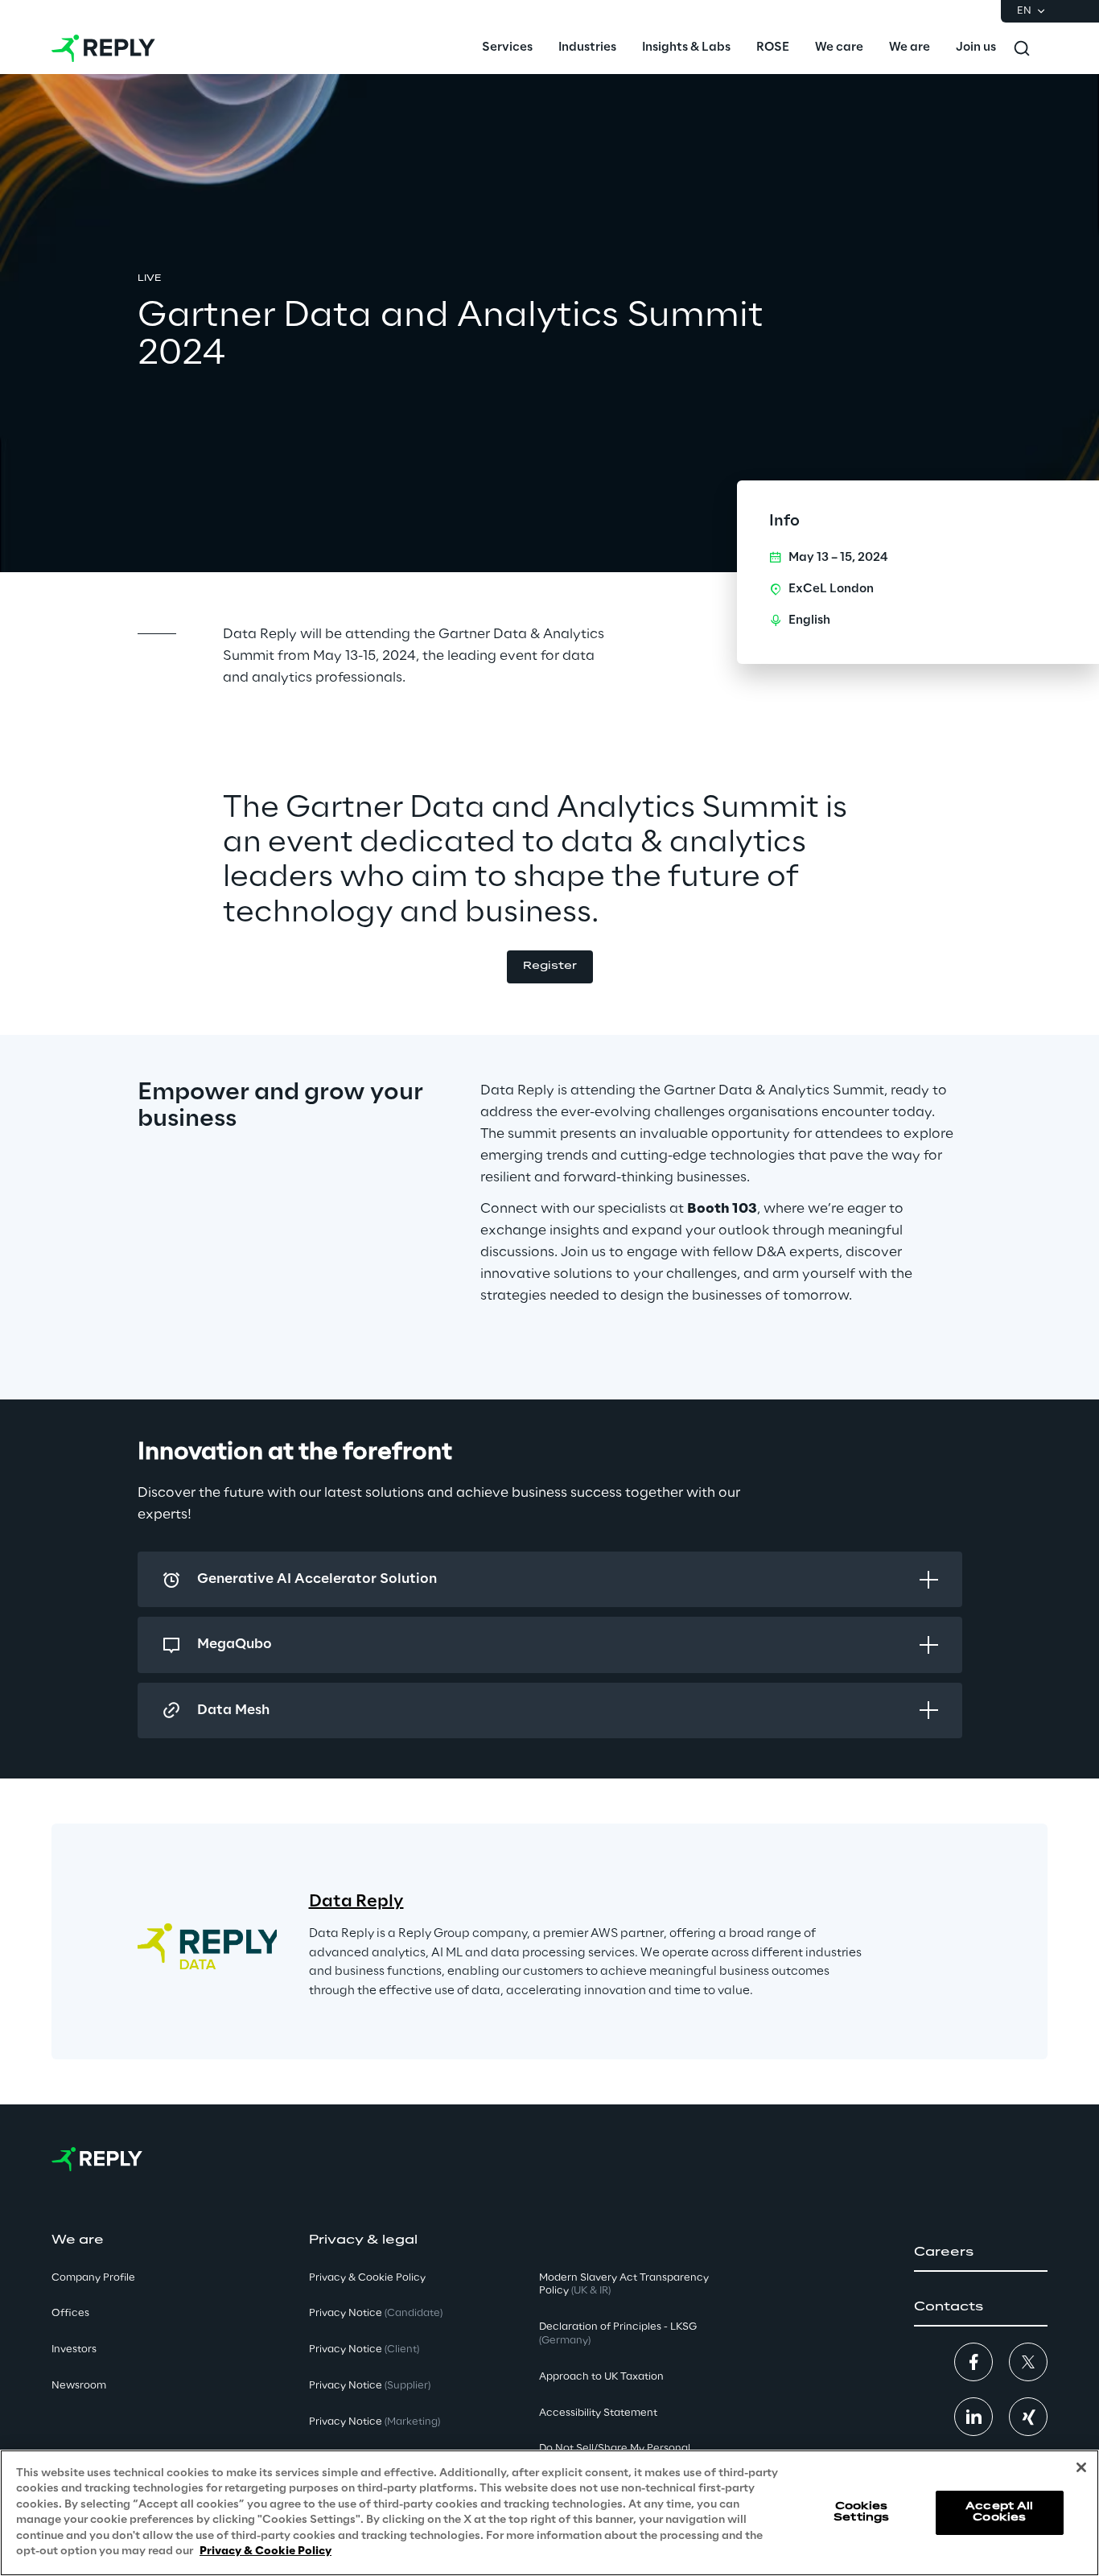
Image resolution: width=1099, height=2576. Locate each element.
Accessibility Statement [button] (598, 2413)
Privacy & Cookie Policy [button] (367, 2278)
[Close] (1081, 2467)
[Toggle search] (1022, 48)
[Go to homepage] (103, 48)
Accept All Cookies (999, 2512)
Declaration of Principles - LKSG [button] (618, 2334)
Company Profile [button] (93, 2278)
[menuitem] (507, 48)
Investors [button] (74, 2349)
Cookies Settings (861, 2512)
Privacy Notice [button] (376, 2313)
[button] (550, 967)
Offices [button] (70, 2313)
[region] (549, 2513)
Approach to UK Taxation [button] (601, 2377)
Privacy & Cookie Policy (265, 2551)
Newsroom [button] (79, 2386)
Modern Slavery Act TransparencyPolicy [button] (624, 2285)
